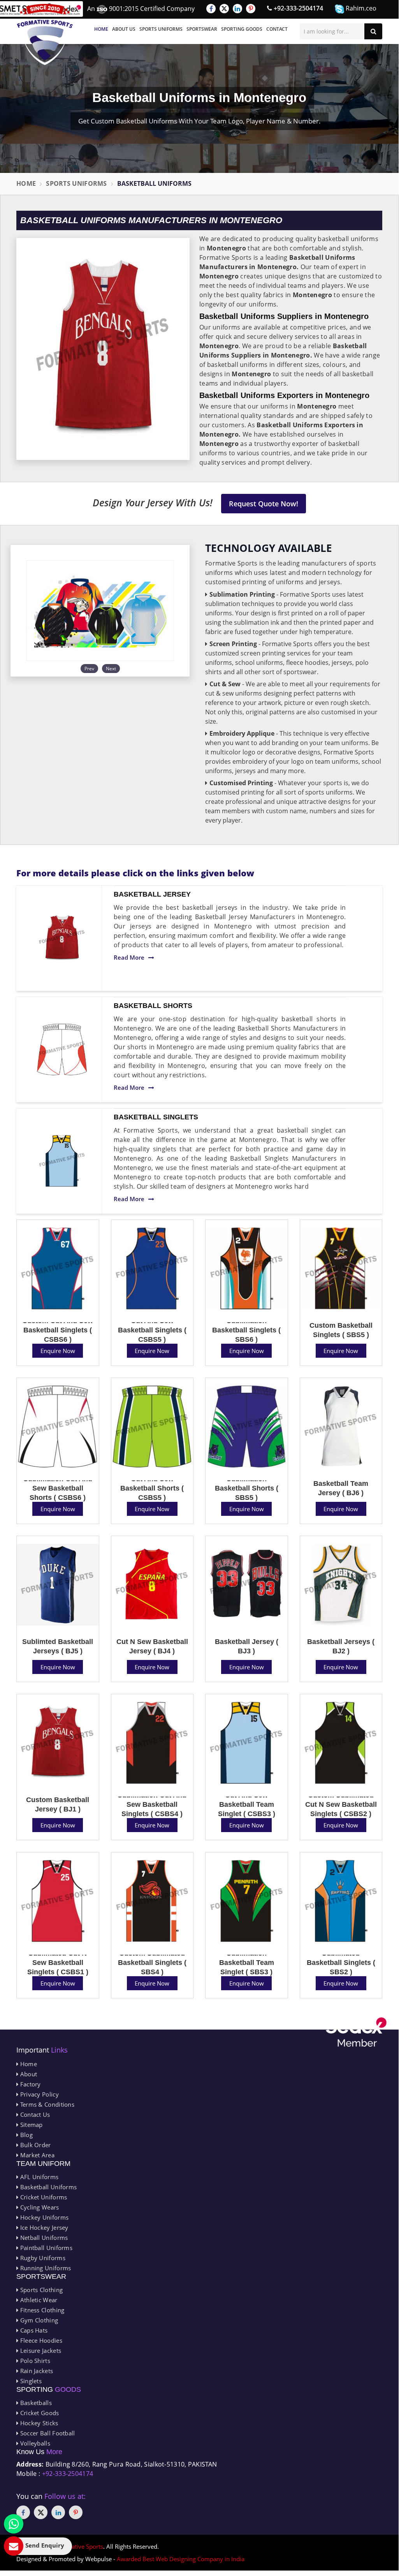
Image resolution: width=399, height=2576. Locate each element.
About (28, 2074)
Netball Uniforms (43, 2238)
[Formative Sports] (45, 34)
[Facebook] (211, 9)
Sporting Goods (242, 29)
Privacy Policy (39, 2094)
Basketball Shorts (153, 1006)
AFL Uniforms (38, 2177)
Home (101, 29)
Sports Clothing (40, 2290)
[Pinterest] (251, 9)
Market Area (36, 2155)
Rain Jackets (36, 2371)
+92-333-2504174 (298, 8)
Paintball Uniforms (45, 2248)
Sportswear (202, 29)
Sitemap (30, 2125)
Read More (129, 957)
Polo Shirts (34, 2361)
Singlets (30, 2381)
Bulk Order (34, 2145)
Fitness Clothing (41, 2310)
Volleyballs (34, 2443)
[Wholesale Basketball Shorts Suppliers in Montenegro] (62, 1049)
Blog (25, 2135)
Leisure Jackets (40, 2350)
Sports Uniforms (161, 29)
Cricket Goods (39, 2413)
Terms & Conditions (46, 2104)
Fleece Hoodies (40, 2340)
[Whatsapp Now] (14, 2524)
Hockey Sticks (38, 2423)
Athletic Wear (38, 2300)
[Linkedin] (237, 9)
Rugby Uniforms (42, 2258)
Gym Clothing (38, 2320)
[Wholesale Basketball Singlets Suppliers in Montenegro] (62, 1161)
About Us (124, 29)
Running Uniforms (45, 2268)
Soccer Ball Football (47, 2433)
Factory (29, 2084)
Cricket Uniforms (43, 2197)
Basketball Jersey (152, 894)
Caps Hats (33, 2330)
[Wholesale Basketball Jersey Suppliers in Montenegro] (62, 938)
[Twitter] (224, 9)
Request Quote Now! (264, 504)
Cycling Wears (39, 2207)
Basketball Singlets (156, 1117)
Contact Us (34, 2114)
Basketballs (35, 2403)
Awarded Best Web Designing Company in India (181, 2559)
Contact (277, 29)
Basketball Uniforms (47, 2187)
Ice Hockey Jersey (43, 2227)
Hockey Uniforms (43, 2217)
